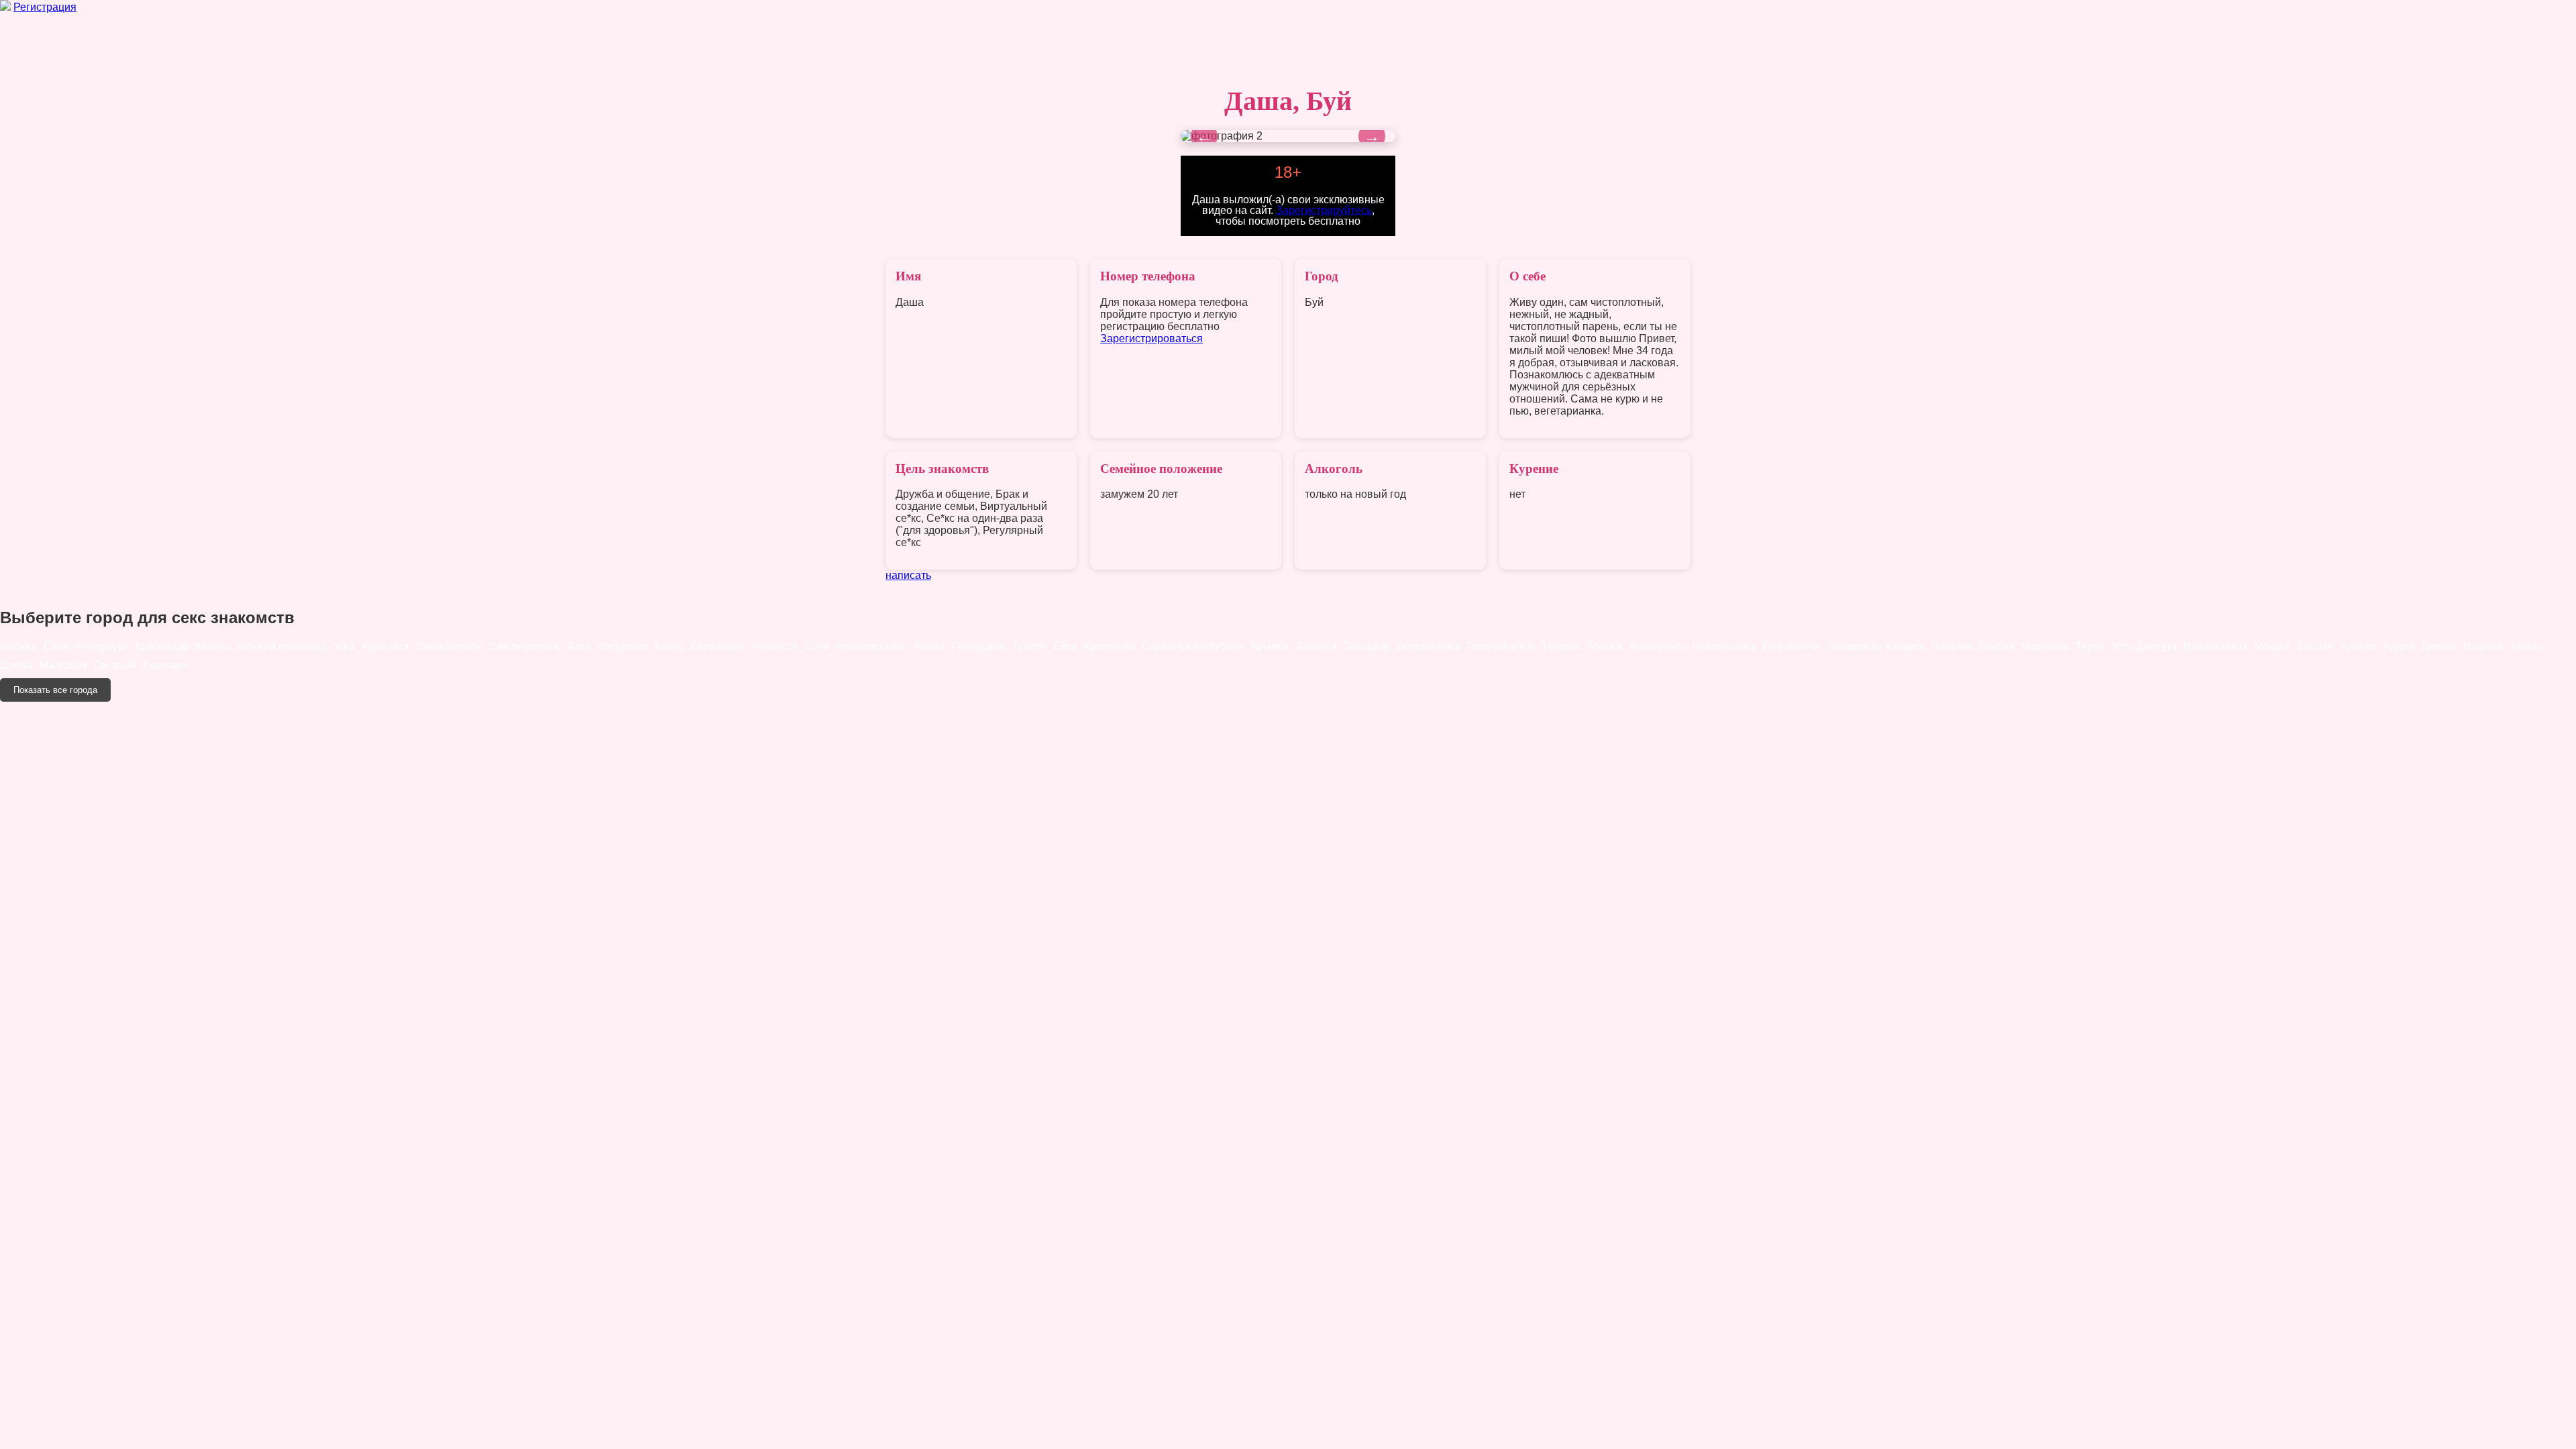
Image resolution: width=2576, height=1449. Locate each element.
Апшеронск (1657, 646)
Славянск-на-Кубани (1193, 646)
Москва (18, 646)
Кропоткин (1109, 646)
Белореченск (1429, 646)
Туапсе (1029, 646)
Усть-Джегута (2144, 646)
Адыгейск (385, 646)
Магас (2527, 646)
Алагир (2358, 646)
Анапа (929, 646)
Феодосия (623, 646)
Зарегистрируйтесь (1324, 210)
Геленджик (978, 646)
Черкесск (774, 646)
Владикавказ (2215, 646)
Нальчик (1952, 646)
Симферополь (524, 646)
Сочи (816, 646)
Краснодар (162, 646)
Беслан (2315, 646)
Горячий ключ (1501, 646)
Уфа (344, 646)
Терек (2090, 646)
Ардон (2399, 646)
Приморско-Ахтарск (1875, 646)
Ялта (579, 646)
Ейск (1065, 646)
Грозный (115, 665)
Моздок (2272, 646)
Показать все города (55, 690)
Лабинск (1316, 646)
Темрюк (1561, 646)
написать (908, 575)
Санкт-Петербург (86, 646)
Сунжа (16, 665)
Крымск (1270, 646)
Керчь (669, 646)
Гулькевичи (1791, 646)
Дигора (2439, 646)
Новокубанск (1724, 646)
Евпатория (717, 646)
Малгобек (63, 665)
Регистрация (45, 7)
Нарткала (2045, 646)
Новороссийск (871, 646)
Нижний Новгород (281, 646)
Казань (212, 646)
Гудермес (166, 665)
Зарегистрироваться (1151, 338)
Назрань (2484, 646)
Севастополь (449, 646)
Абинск (1604, 646)
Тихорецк (1367, 646)
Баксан (1997, 646)
